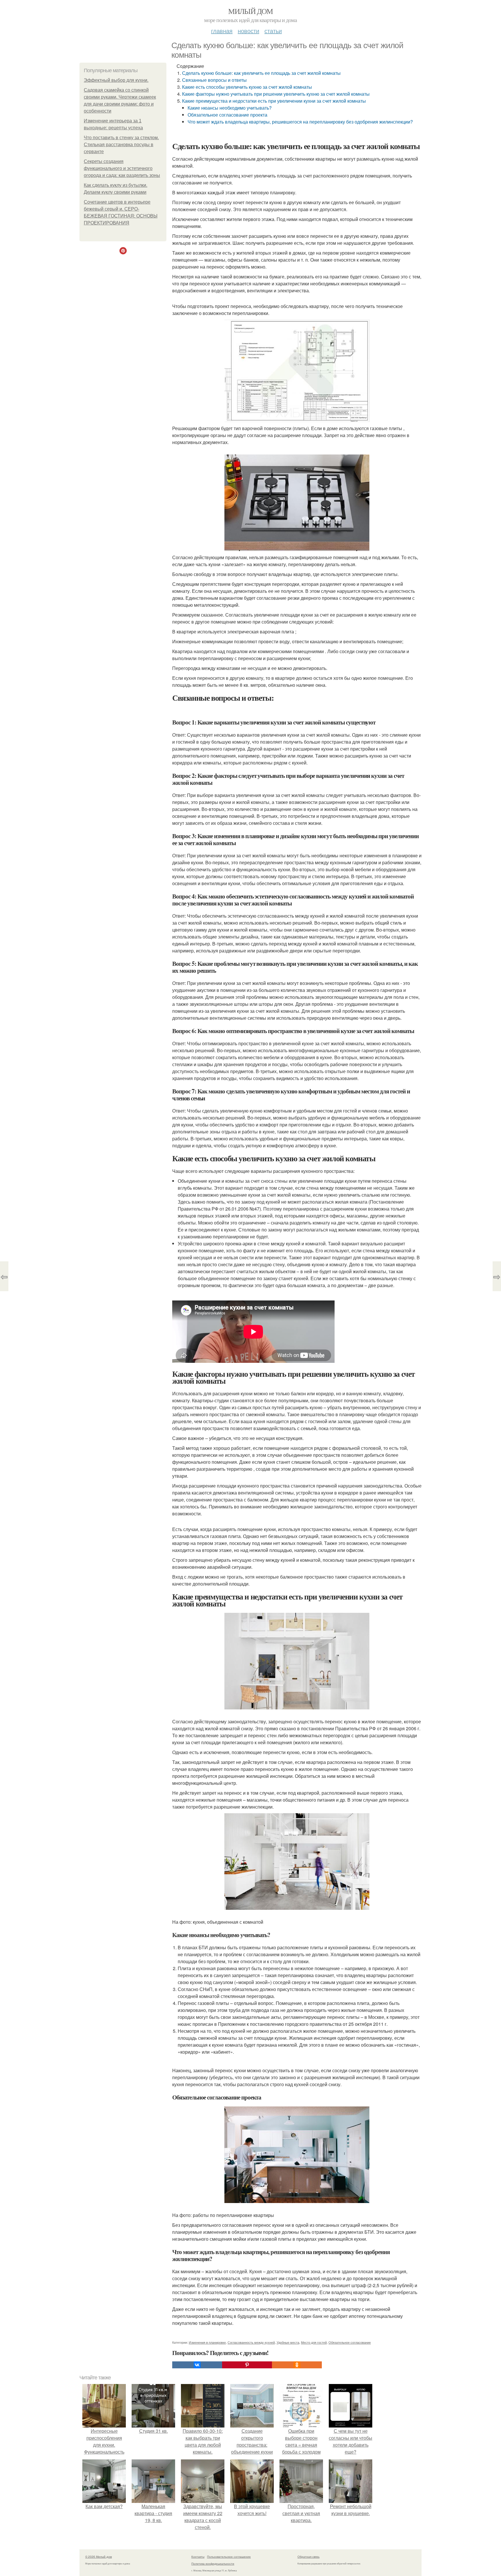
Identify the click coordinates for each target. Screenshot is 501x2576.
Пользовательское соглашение (229, 2557)
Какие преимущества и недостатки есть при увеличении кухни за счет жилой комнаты (274, 101)
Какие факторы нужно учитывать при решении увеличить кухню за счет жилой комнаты (276, 94)
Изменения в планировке (207, 2342)
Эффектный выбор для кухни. (116, 80)
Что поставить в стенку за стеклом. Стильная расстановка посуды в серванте (121, 145)
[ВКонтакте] (197, 2365)
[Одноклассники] (297, 2365)
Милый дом (251, 11)
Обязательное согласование (350, 2342)
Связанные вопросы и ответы (214, 80)
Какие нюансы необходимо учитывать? (230, 108)
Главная (222, 31)
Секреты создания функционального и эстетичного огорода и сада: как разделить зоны (122, 168)
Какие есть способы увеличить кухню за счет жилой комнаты (247, 87)
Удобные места (288, 2342)
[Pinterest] (247, 2365)
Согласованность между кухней (251, 2342)
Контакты (198, 2557)
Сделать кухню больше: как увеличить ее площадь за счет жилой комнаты (261, 73)
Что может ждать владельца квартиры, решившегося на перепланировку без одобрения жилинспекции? (300, 122)
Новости (248, 31)
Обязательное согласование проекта (227, 115)
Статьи (273, 31)
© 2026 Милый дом (99, 2557)
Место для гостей (314, 2342)
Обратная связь (308, 2557)
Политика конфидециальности (213, 2564)
